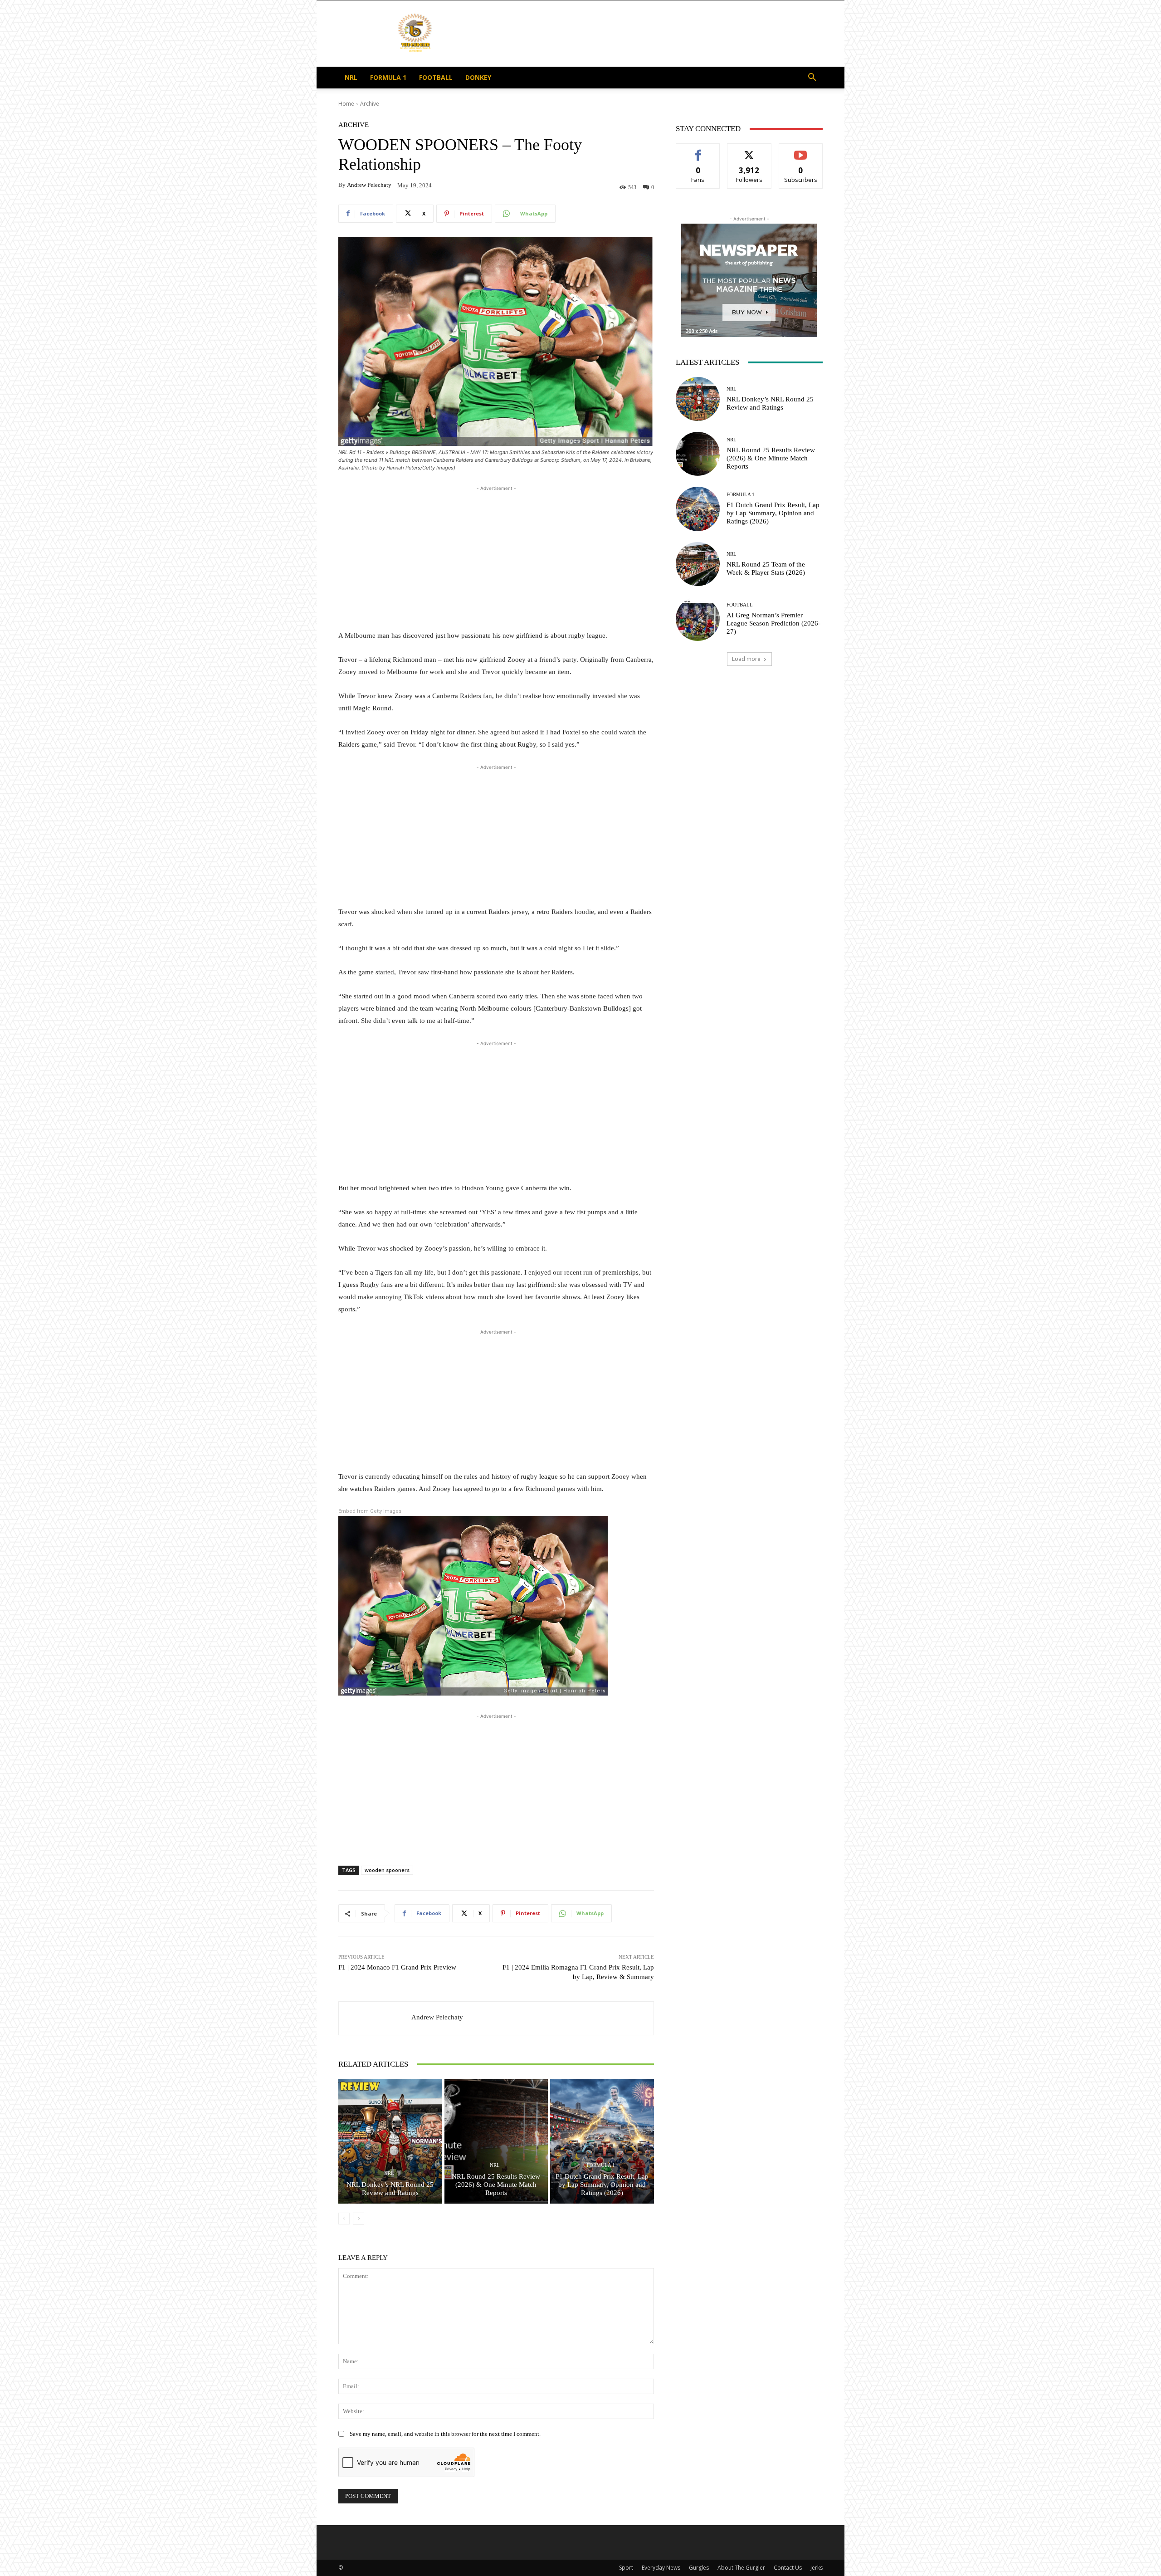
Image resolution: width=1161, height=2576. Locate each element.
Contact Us (788, 2568)
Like (698, 150)
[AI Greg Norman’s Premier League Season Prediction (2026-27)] (698, 619)
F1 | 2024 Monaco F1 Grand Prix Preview (397, 1967)
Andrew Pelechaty (369, 185)
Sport (626, 2568)
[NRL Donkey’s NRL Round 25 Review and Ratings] (390, 2141)
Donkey (478, 77)
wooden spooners (387, 1870)
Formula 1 (388, 77)
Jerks (817, 2568)
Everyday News (661, 2568)
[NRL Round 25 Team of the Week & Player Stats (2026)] (698, 564)
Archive (370, 104)
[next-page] (359, 2219)
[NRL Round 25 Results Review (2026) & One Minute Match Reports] (496, 2141)
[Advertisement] (658, 34)
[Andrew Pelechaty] (375, 2018)
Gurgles (699, 2568)
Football (436, 77)
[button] (812, 78)
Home (346, 104)
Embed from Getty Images (370, 1511)
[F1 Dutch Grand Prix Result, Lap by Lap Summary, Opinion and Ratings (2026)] (602, 2141)
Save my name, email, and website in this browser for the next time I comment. (445, 2434)
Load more (746, 659)
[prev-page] (344, 2219)
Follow (749, 150)
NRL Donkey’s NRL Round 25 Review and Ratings (390, 2189)
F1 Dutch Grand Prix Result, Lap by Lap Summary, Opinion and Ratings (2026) (602, 2185)
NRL (351, 77)
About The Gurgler (741, 2568)
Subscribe (801, 150)
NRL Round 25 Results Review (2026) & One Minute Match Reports (496, 2185)
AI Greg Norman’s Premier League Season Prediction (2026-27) (773, 623)
